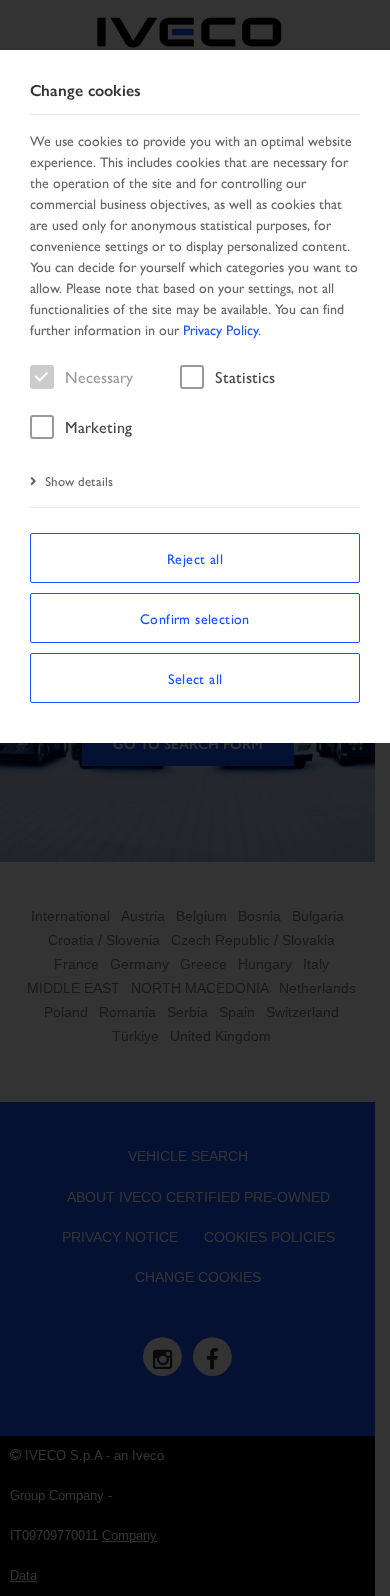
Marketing (98, 426)
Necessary (99, 376)
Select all (195, 678)
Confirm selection (195, 618)
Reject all (195, 558)
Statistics (245, 376)
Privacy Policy (220, 329)
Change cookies (85, 90)
